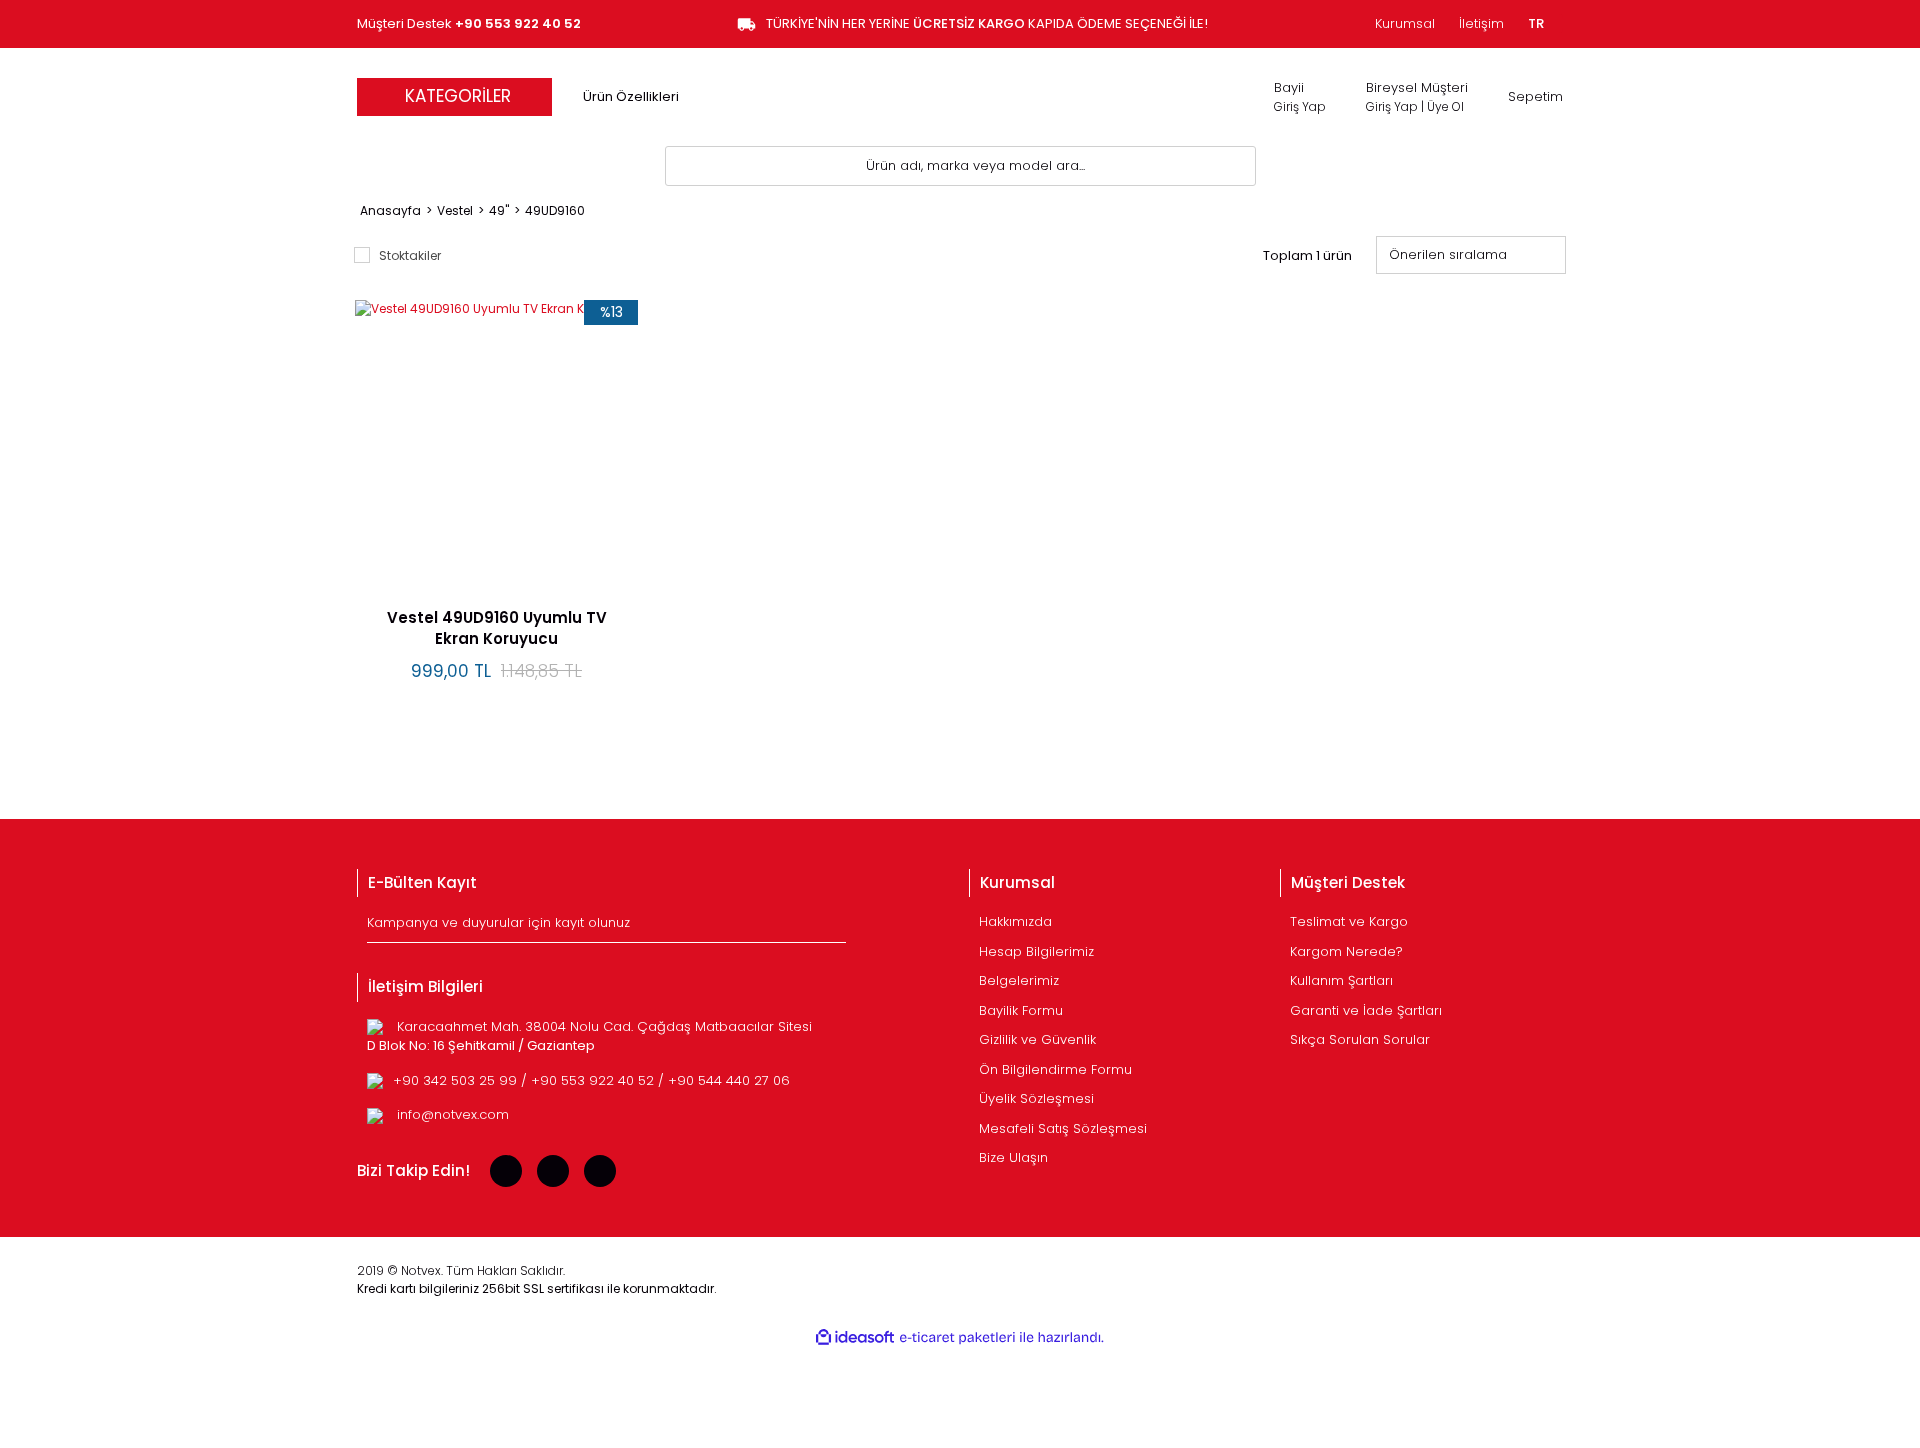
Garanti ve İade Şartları (1366, 1010)
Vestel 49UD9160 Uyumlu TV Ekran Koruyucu (497, 628)
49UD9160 (555, 210)
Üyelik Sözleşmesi (1036, 1098)
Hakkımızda (1015, 921)
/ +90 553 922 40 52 (589, 1080)
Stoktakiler (410, 255)
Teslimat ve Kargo (1349, 921)
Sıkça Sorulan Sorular (1360, 1039)
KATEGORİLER (458, 96)
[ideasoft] (855, 1337)
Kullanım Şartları (1341, 980)
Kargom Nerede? (1346, 951)
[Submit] (833, 927)
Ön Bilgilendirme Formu (1055, 1069)
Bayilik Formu (1021, 1010)
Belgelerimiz (1019, 980)
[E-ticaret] (957, 1338)
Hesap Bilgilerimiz (1036, 951)
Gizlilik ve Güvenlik (1037, 1039)
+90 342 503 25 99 (457, 1080)
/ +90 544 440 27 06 (724, 1080)
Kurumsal (1405, 23)
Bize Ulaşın (1013, 1157)
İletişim (1481, 23)
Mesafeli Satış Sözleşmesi (1063, 1128)
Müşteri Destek (469, 23)
